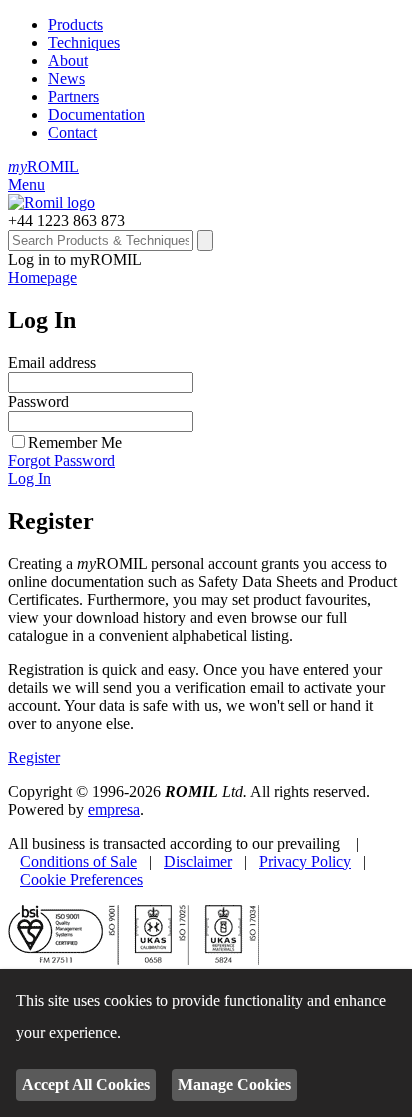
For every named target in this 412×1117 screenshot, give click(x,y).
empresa (114, 809)
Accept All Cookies (86, 1084)
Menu (26, 184)
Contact (72, 132)
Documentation (96, 114)
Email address (52, 362)
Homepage (42, 277)
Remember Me (75, 442)
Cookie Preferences (81, 879)
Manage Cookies (234, 1084)
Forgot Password (61, 460)
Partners (73, 96)
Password (38, 401)
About (68, 60)
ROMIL (43, 166)
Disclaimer (198, 861)
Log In (29, 478)
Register (34, 757)
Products (75, 24)
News (66, 78)
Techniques (84, 42)
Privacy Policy (305, 861)
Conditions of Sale (78, 861)
